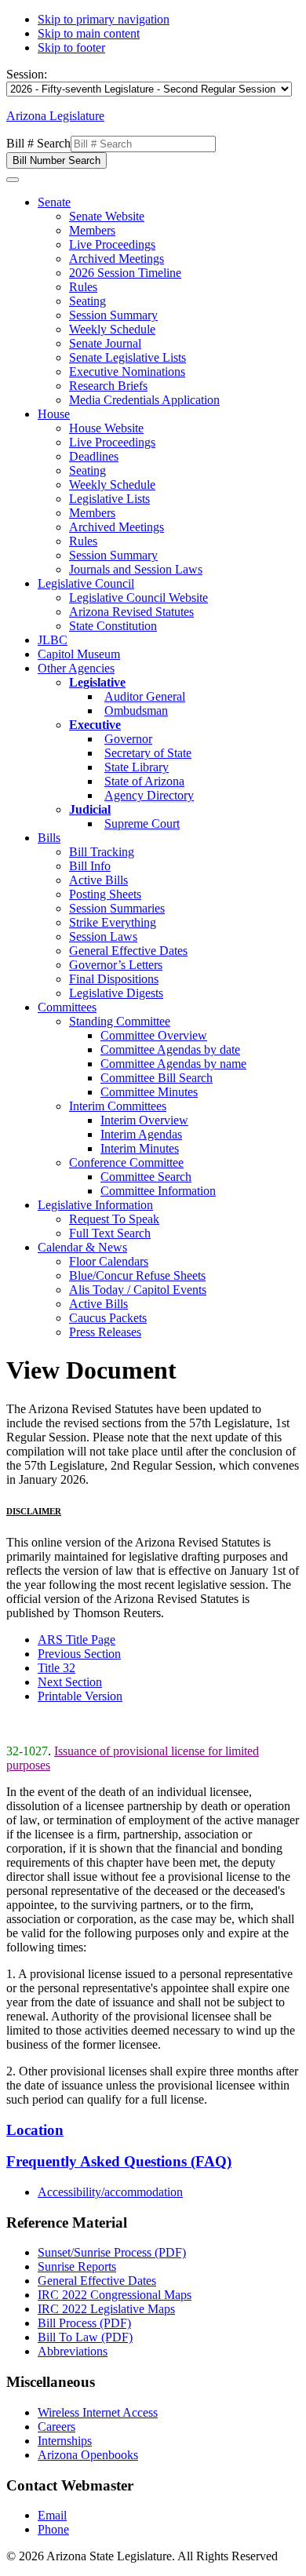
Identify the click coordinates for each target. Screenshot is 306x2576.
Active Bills (98, 880)
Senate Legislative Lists (127, 357)
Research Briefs (108, 386)
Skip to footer (71, 47)
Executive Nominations (127, 372)
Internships (65, 2441)
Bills (49, 838)
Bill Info (90, 866)
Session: (27, 74)
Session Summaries (117, 908)
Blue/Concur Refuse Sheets (137, 1275)
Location (35, 2130)
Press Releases (105, 1332)
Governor (128, 739)
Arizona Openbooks (88, 2455)
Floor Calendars (109, 1261)
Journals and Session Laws (136, 569)
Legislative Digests (116, 993)
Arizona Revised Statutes (131, 612)
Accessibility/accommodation (110, 2192)
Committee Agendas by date (170, 1049)
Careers (56, 2427)
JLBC (53, 640)
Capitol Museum (79, 654)
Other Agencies (76, 668)
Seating (87, 301)
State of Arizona (144, 781)
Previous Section (79, 1654)
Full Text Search (110, 1233)
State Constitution (113, 626)
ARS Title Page (76, 1640)
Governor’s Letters (116, 965)
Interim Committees (118, 1106)
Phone (53, 2529)
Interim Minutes (140, 1148)
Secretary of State (148, 753)
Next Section (70, 1682)
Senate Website (107, 216)
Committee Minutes (149, 1092)
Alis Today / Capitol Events (138, 1290)
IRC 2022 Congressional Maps (115, 2295)
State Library (137, 767)
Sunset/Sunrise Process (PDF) (112, 2252)
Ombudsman (136, 710)
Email (52, 2515)
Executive (95, 725)
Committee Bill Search (157, 1078)
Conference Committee (126, 1162)
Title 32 (56, 1668)
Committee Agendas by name (173, 1064)
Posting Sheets (105, 894)
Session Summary (113, 315)
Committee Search (146, 1177)
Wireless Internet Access (98, 2412)
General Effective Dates (128, 951)
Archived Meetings (117, 259)
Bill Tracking (102, 852)
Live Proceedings (112, 244)
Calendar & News (82, 1247)
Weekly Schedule (112, 329)
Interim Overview (144, 1120)
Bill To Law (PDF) (85, 2337)
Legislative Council (86, 583)
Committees (67, 1007)
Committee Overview (154, 1035)
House (54, 414)
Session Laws (103, 936)
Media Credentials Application (144, 400)
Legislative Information (95, 1205)
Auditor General (145, 696)
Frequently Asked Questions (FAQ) (119, 2161)
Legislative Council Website (138, 598)
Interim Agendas (141, 1134)
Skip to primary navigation (104, 19)
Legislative (97, 682)
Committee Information (158, 1191)
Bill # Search (38, 143)
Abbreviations (73, 2351)
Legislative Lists (109, 499)
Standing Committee (120, 1021)
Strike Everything (113, 922)
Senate (54, 202)
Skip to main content (89, 33)
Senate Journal (105, 343)
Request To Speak (114, 1219)
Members (92, 230)
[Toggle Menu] (13, 180)
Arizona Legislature (55, 116)
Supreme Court (142, 823)
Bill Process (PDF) (84, 2323)
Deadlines (94, 456)
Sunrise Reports (77, 2266)
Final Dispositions (114, 979)
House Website (106, 428)
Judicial (90, 809)
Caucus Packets (108, 1318)
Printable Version (80, 1696)
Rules (83, 287)
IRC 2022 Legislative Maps (106, 2309)
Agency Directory (149, 795)
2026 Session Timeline (125, 273)
